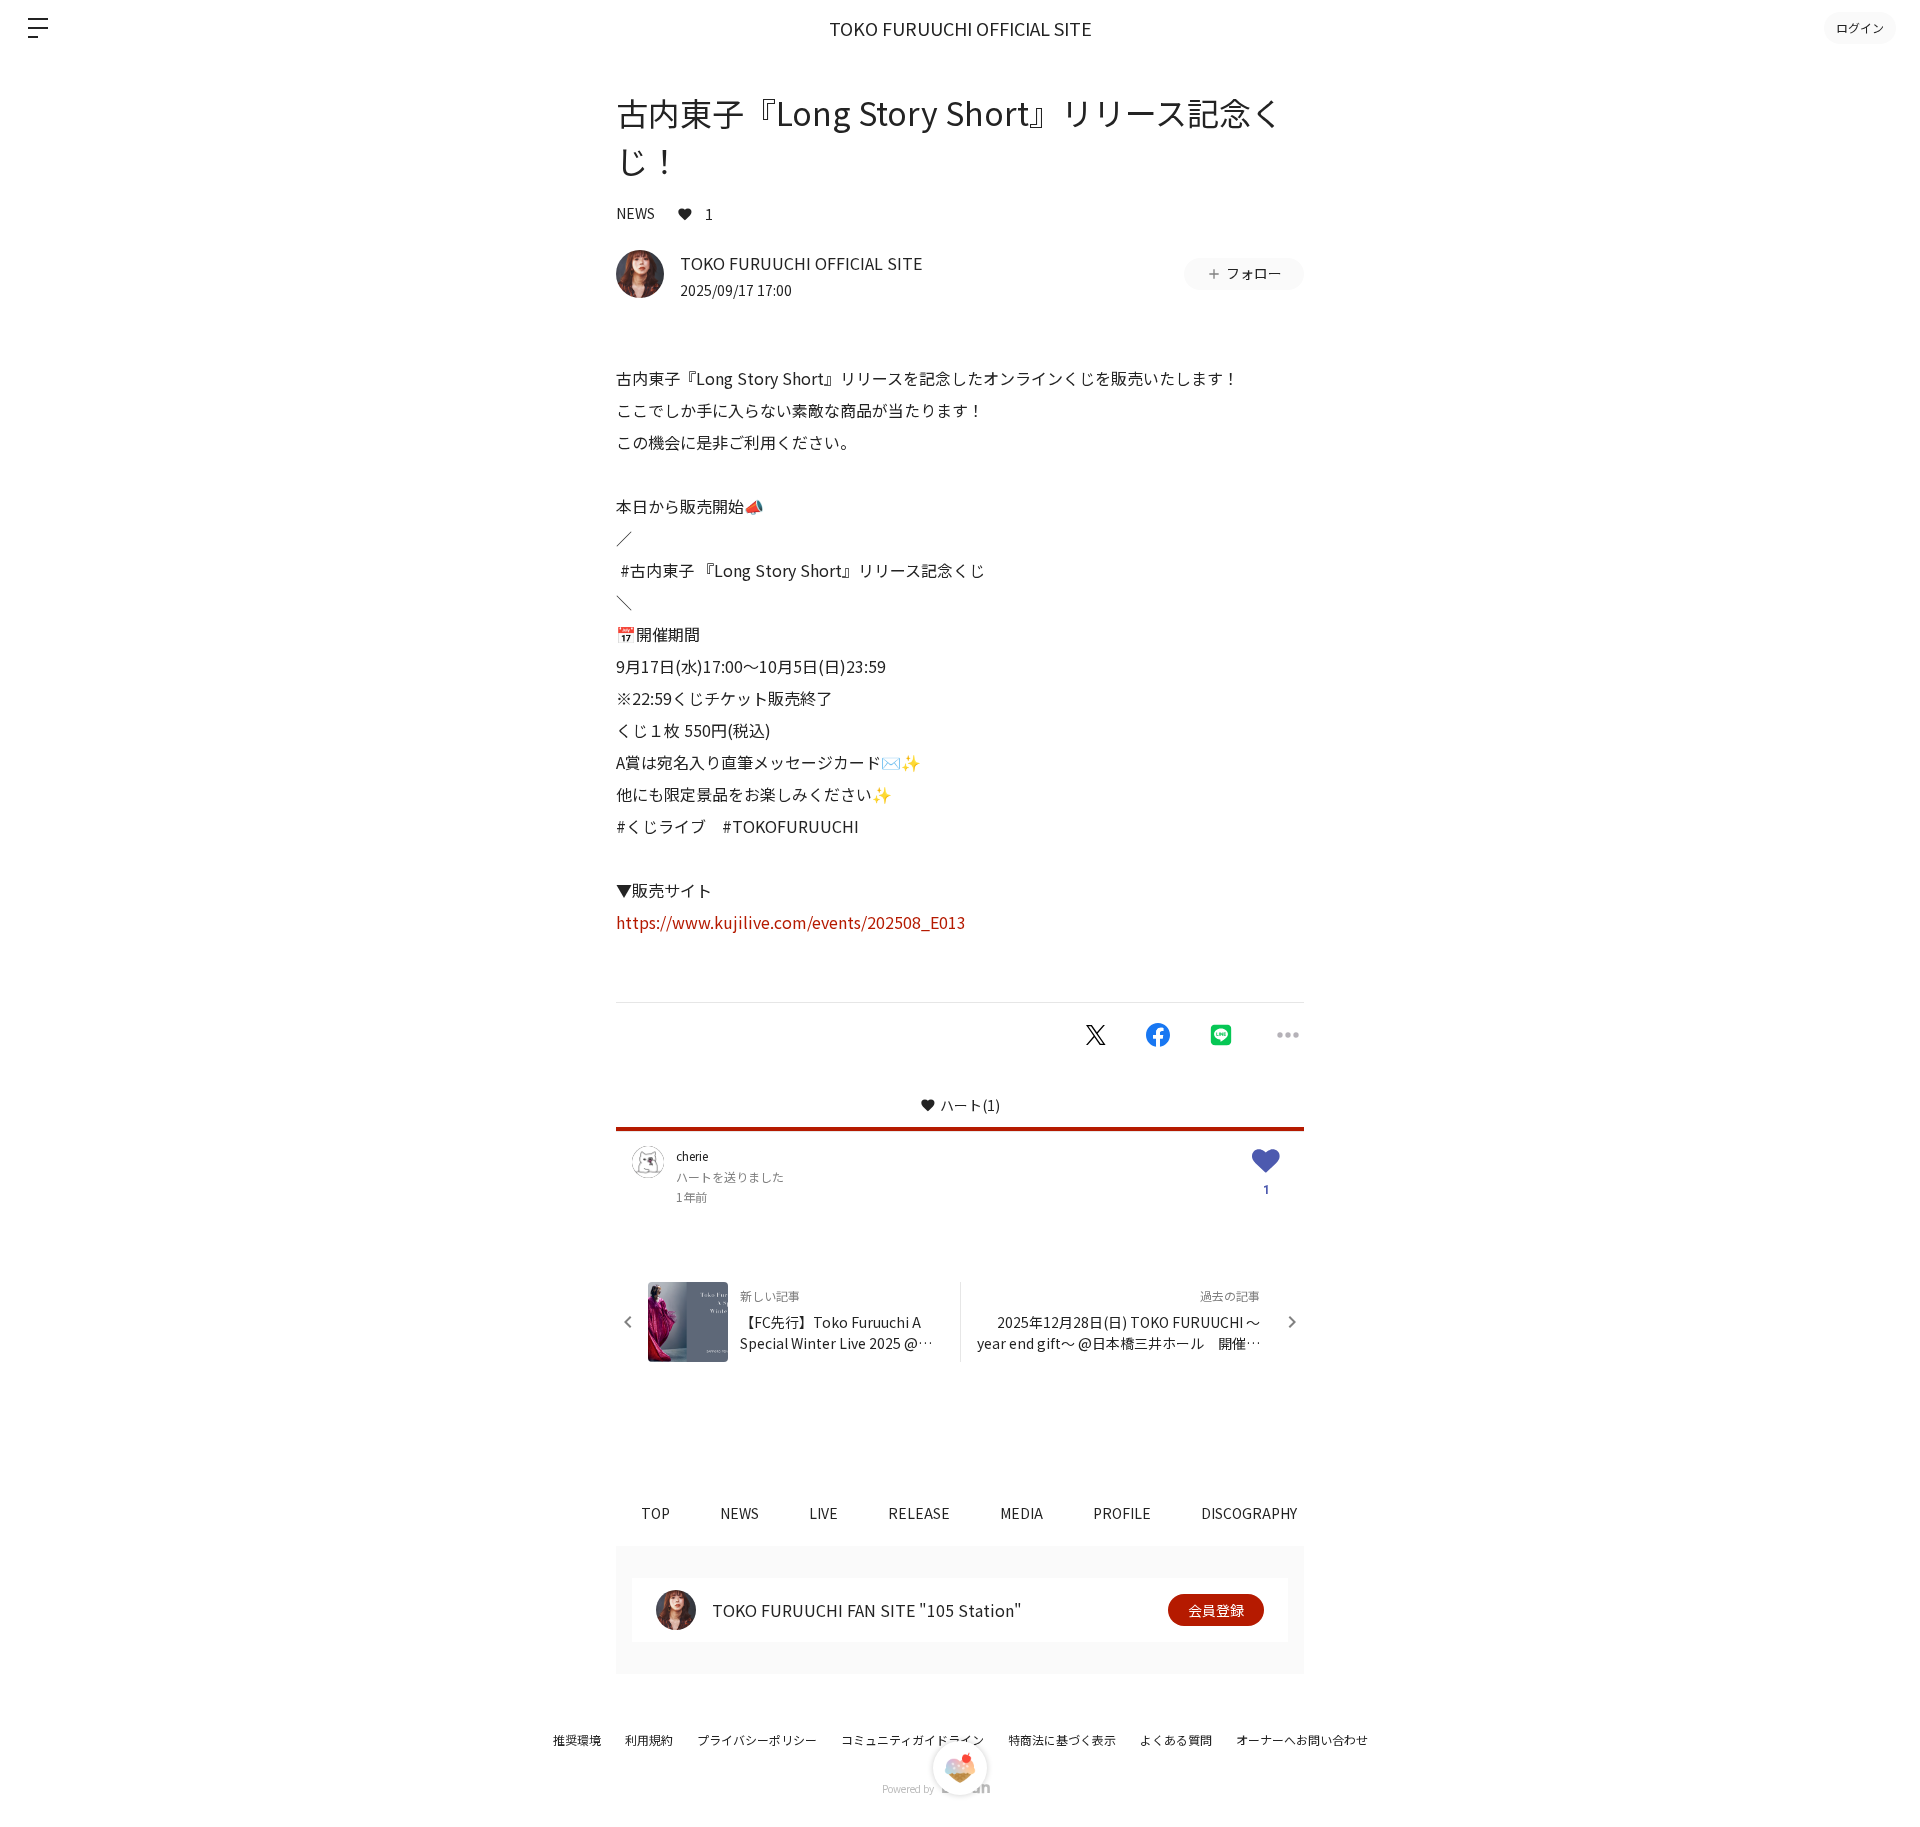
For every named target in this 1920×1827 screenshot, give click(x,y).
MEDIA (1021, 1513)
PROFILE (1122, 1513)
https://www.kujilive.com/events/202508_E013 (791, 922)
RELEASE (919, 1513)
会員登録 (1216, 1610)
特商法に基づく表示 (1062, 1739)
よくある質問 (1176, 1739)
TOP (655, 1513)
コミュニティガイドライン (912, 1739)
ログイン (1860, 27)
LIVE (823, 1513)
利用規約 (649, 1739)
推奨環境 (577, 1739)
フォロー (1254, 273)
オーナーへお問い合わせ (1302, 1740)
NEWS (635, 213)
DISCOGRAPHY (1249, 1513)
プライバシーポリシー (757, 1739)
